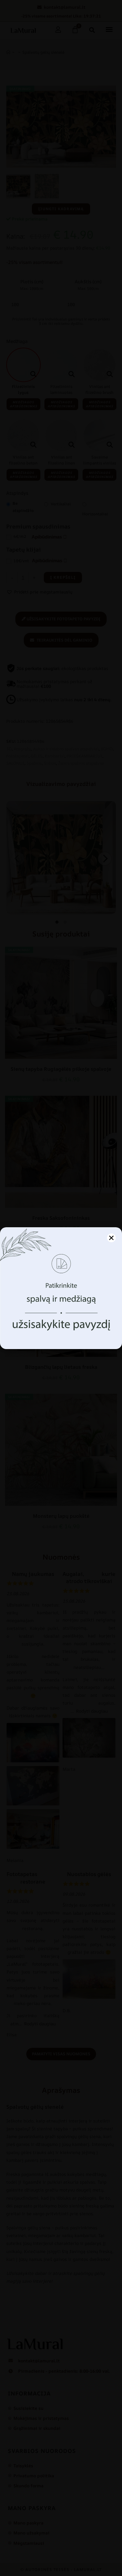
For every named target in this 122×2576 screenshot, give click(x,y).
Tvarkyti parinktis (61, 1335)
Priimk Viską (61, 1318)
